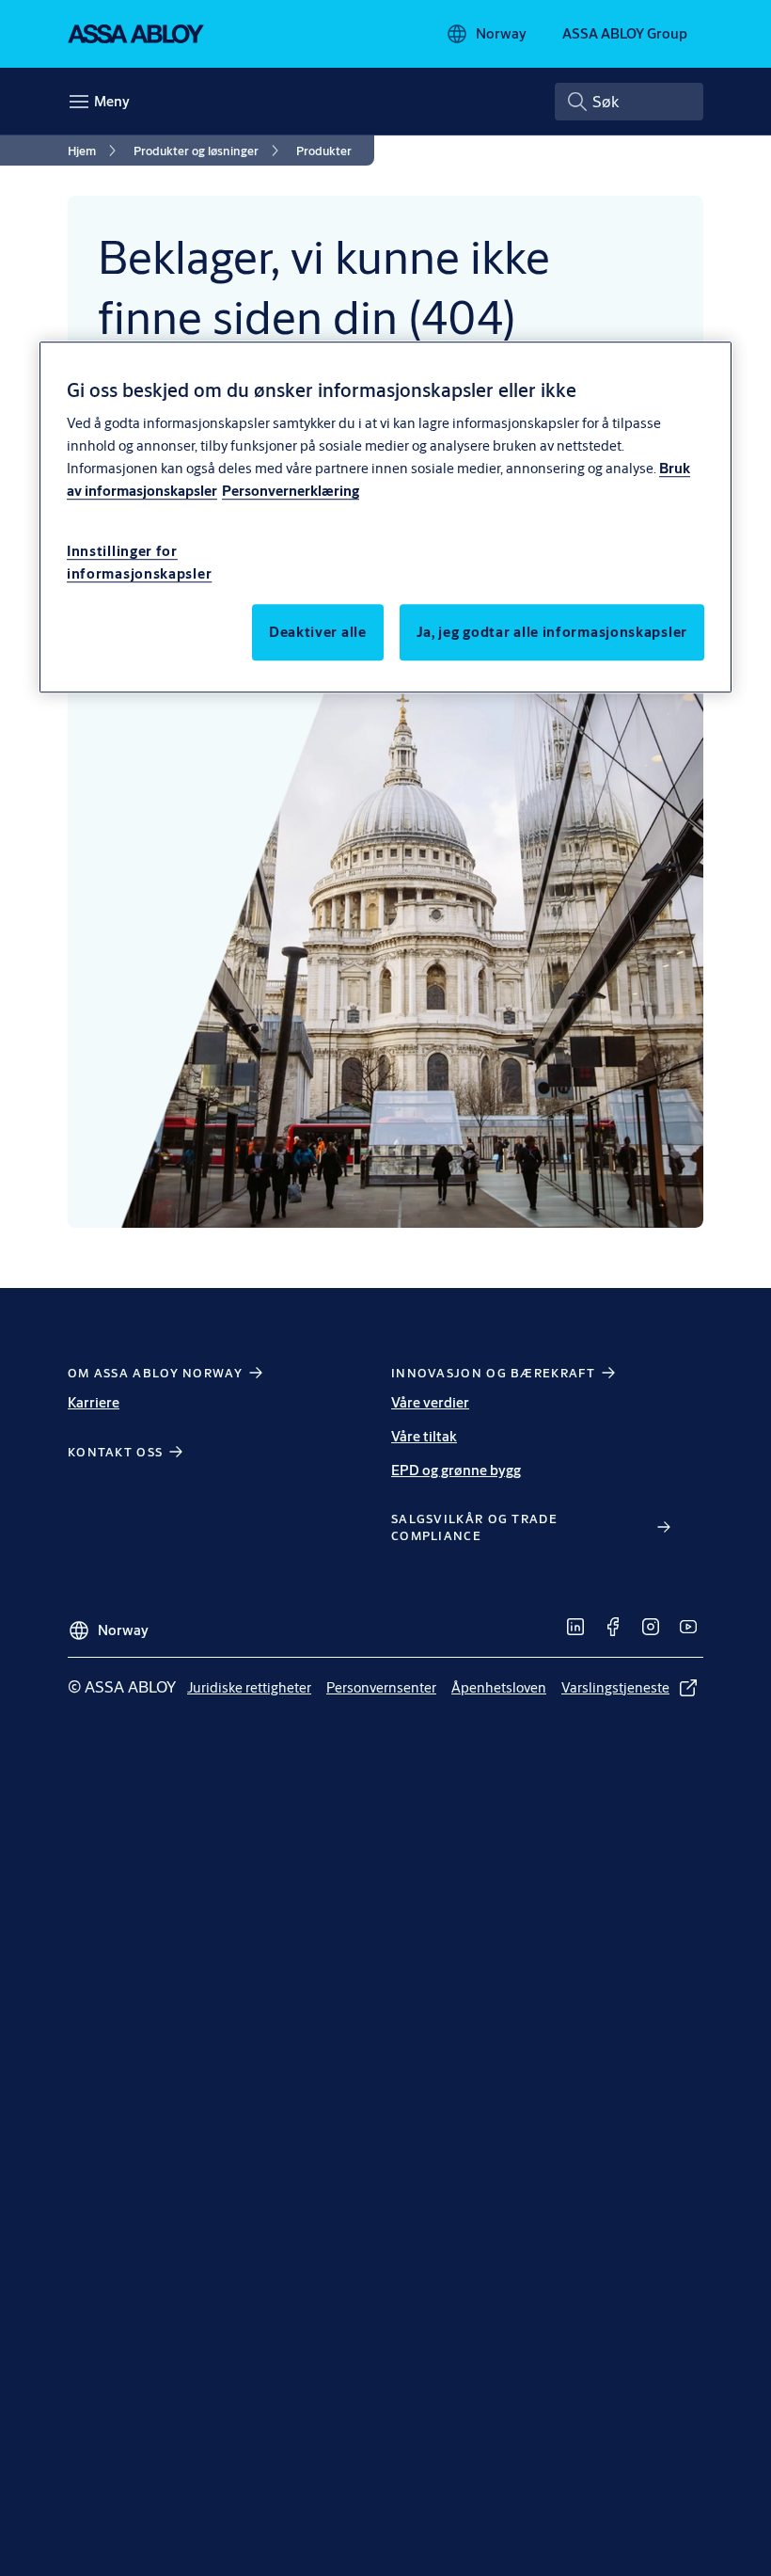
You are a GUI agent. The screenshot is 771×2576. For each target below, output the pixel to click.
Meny (112, 101)
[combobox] (629, 102)
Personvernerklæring (291, 491)
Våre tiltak (424, 1436)
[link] (95, 151)
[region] (385, 517)
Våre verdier (430, 1402)
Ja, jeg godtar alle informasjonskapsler (552, 632)
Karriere (94, 1402)
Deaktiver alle (318, 632)
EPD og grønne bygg (456, 1470)
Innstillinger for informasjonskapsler (139, 562)
